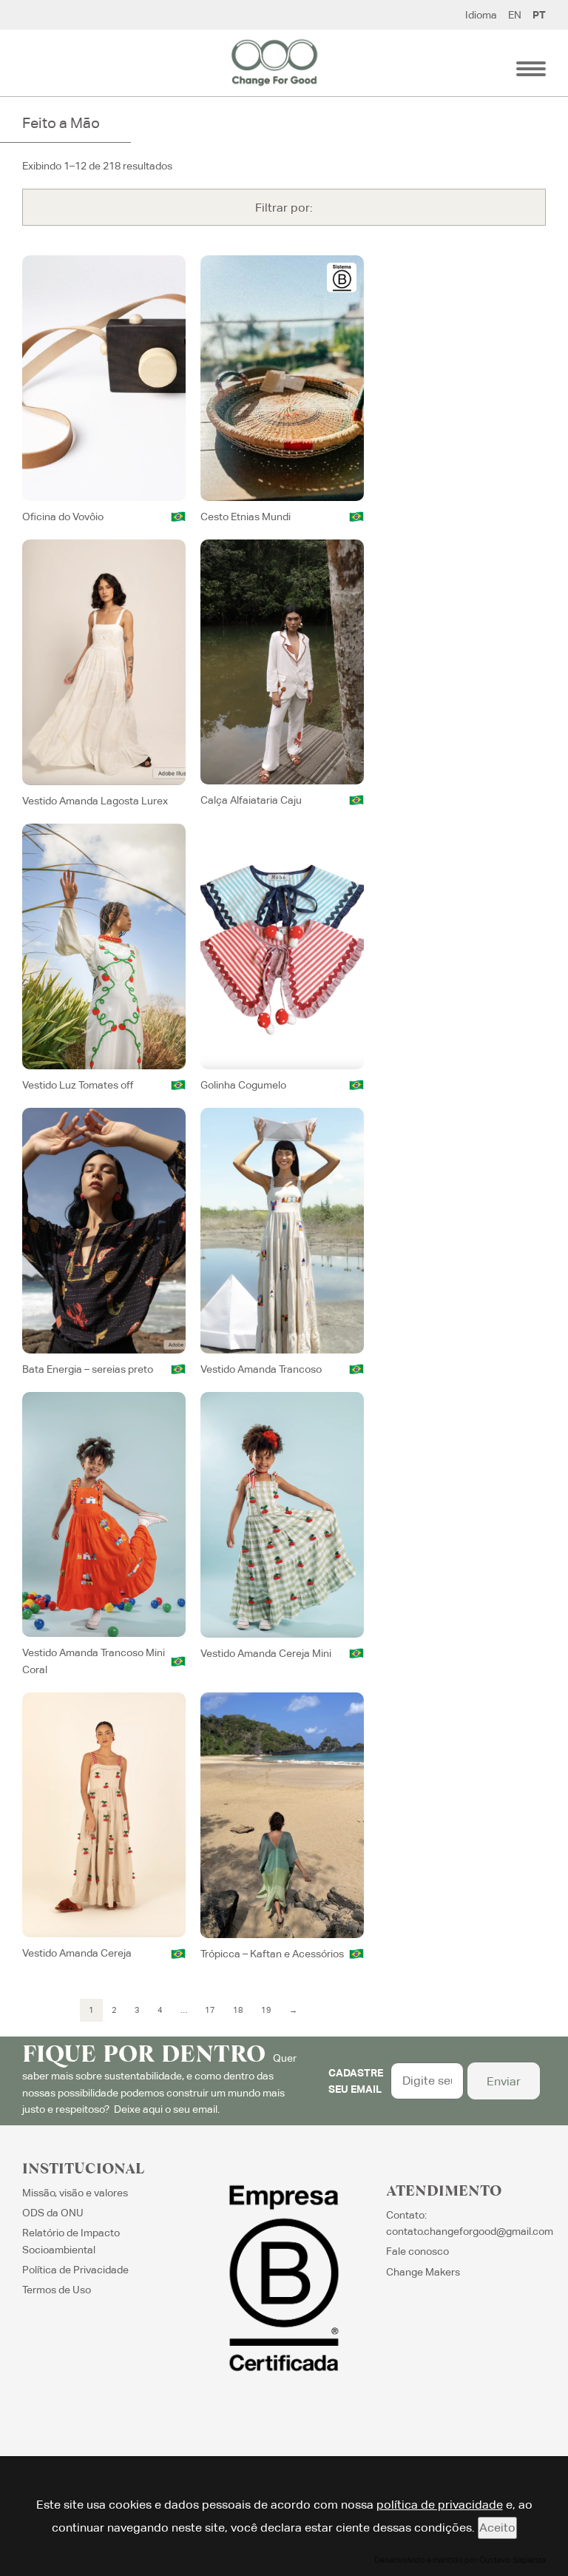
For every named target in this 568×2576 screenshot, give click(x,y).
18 (238, 2010)
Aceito (497, 2528)
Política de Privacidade (75, 2270)
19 (266, 2010)
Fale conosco (417, 2251)
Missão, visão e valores (75, 2193)
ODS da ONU (53, 2213)
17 (210, 2010)
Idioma (481, 15)
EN (515, 15)
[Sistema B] (342, 278)
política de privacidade (440, 2505)
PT (539, 15)
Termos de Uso (57, 2290)
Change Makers (423, 2272)
